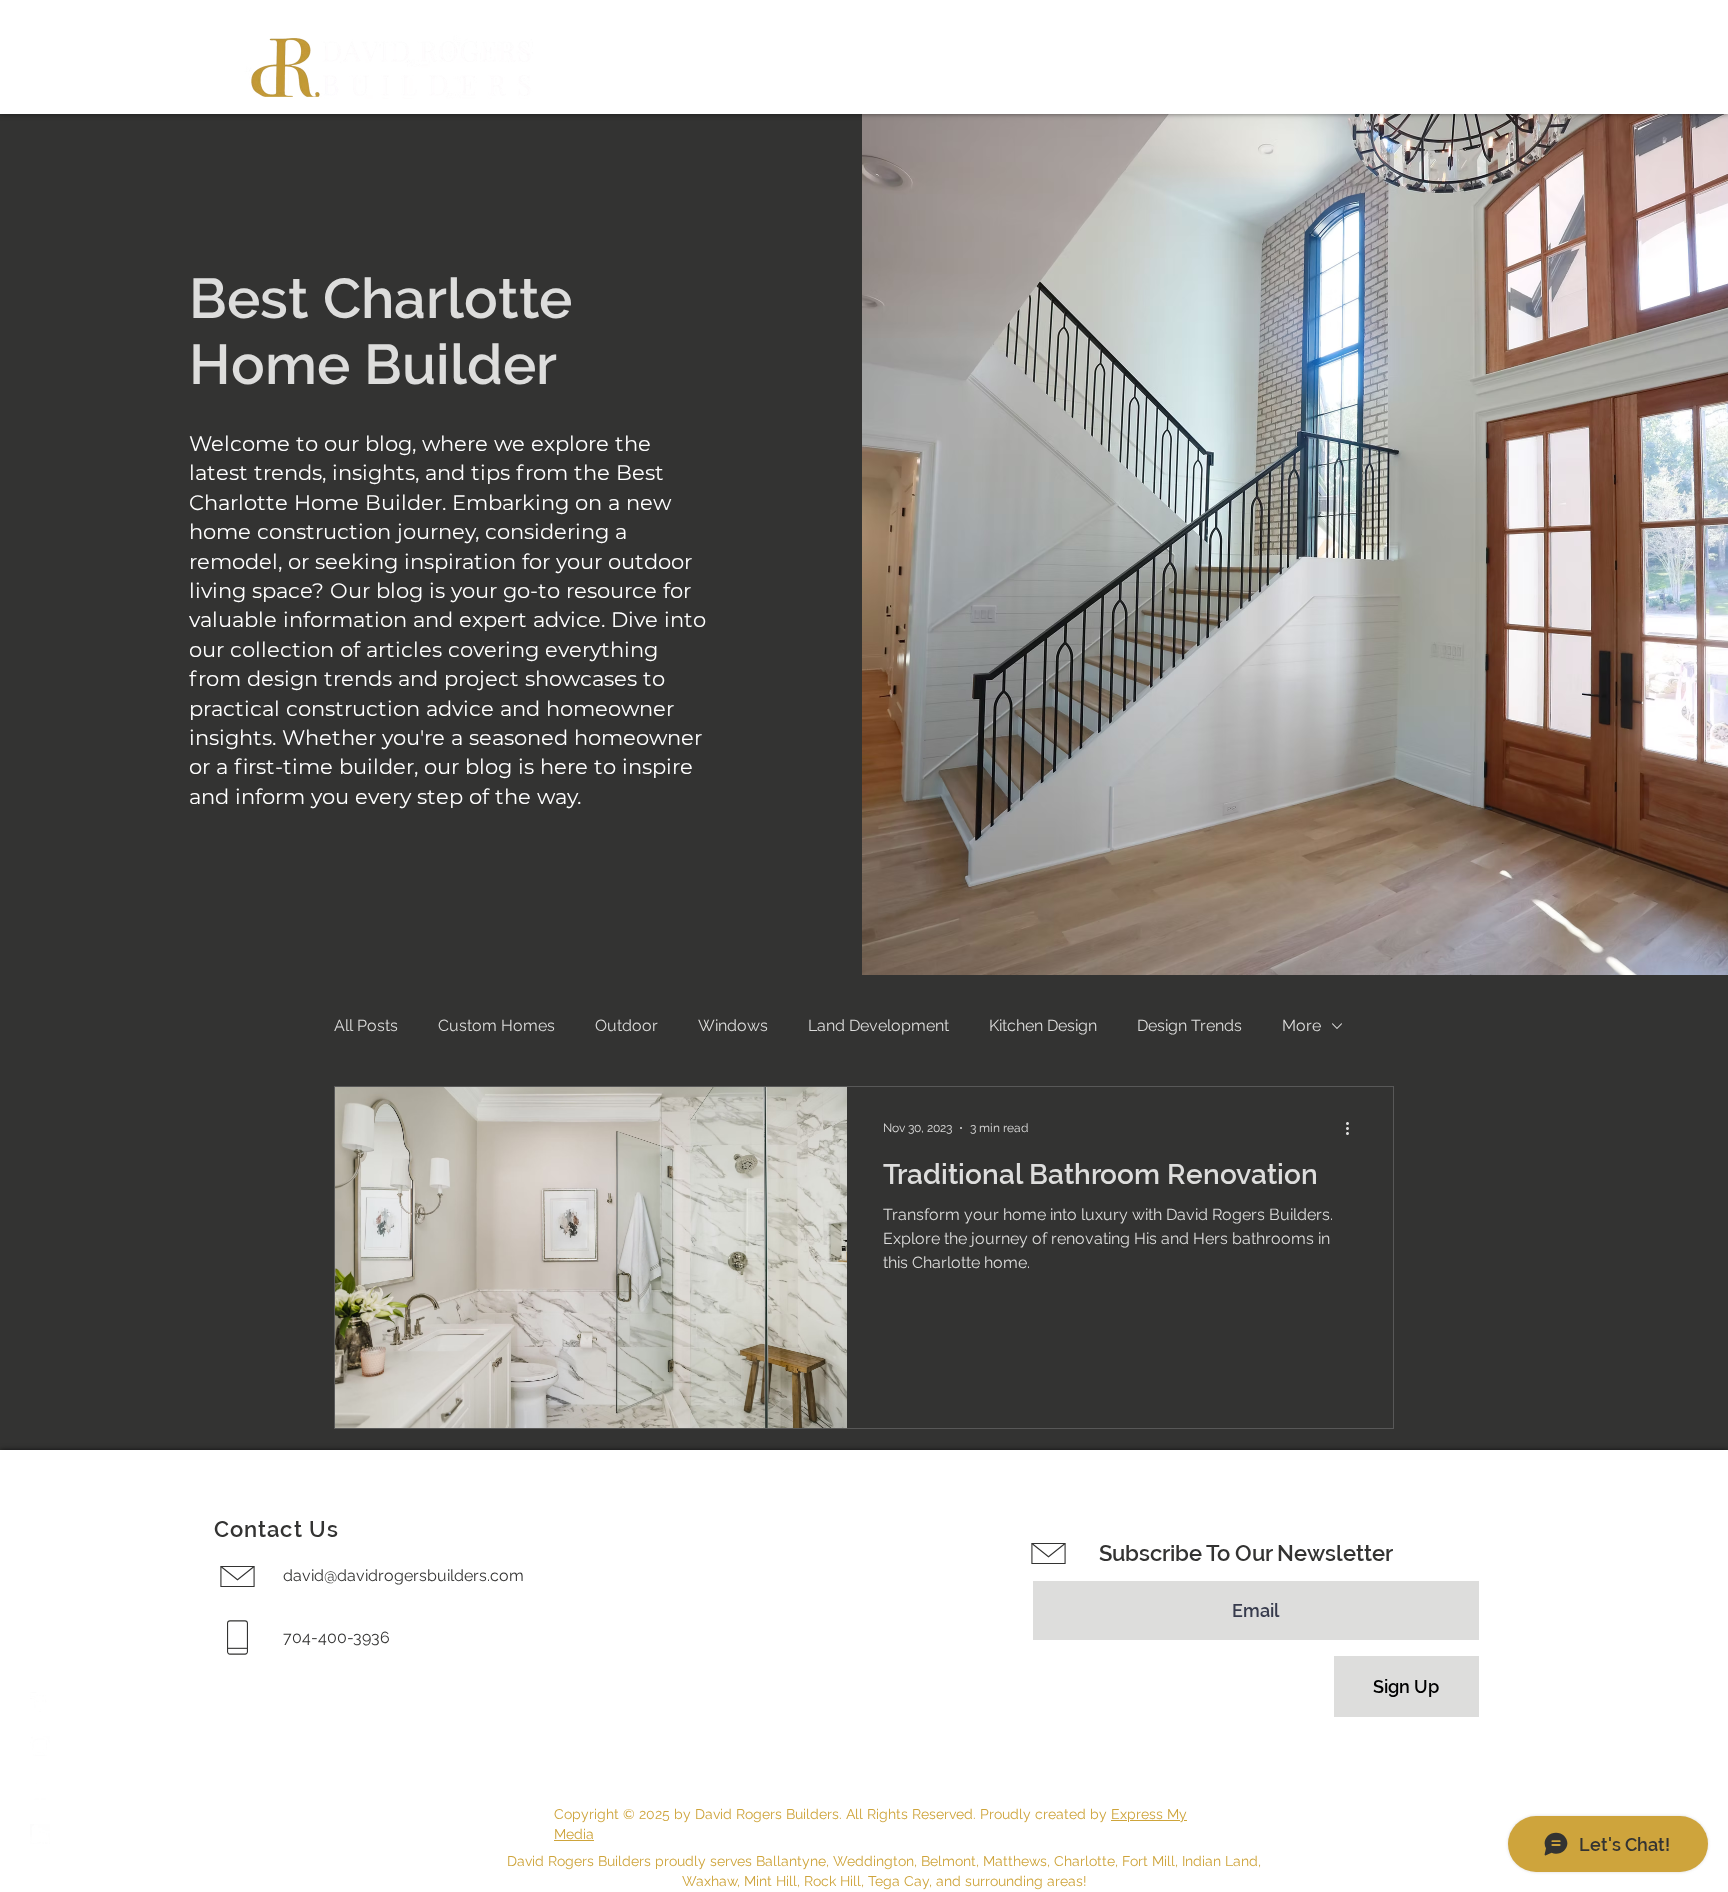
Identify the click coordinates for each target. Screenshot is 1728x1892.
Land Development (878, 1025)
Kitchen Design (1043, 1025)
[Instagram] (40, 1746)
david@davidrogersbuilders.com (403, 1575)
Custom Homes (496, 1025)
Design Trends (1189, 1025)
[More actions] (1354, 1128)
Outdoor (626, 1025)
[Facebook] (40, 1702)
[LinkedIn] (40, 1834)
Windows (733, 1025)
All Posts (366, 1025)
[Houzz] (40, 1790)
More (1301, 1025)
